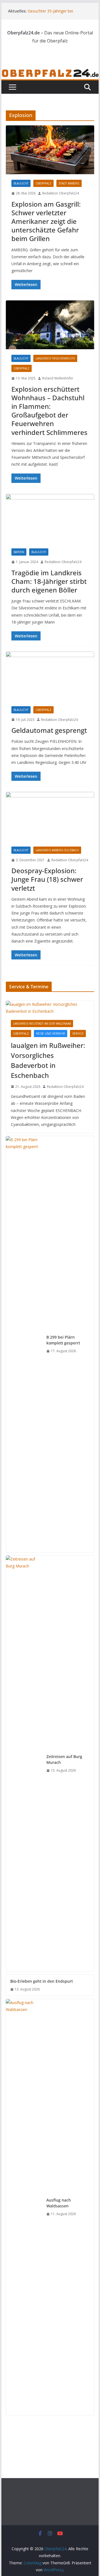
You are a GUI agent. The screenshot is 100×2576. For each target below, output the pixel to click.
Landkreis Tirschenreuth (55, 358)
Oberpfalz (43, 183)
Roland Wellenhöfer (58, 378)
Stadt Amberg (69, 183)
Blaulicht (21, 183)
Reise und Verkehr (51, 1034)
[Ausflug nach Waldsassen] (24, 2207)
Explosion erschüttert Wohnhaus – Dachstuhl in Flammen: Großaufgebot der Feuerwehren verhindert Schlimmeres (49, 411)
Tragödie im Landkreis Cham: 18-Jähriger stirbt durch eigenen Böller (49, 581)
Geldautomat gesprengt (49, 730)
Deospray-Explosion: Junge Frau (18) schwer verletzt (47, 879)
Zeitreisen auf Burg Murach (64, 1759)
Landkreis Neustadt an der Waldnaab (42, 1024)
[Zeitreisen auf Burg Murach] (24, 1764)
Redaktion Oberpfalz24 (61, 193)
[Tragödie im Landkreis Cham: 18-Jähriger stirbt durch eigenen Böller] (50, 518)
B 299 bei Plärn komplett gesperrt (63, 1340)
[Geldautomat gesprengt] (50, 676)
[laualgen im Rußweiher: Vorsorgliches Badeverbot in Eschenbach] (50, 1008)
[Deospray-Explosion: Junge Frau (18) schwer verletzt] (50, 816)
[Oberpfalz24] (50, 72)
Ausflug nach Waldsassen (59, 2203)
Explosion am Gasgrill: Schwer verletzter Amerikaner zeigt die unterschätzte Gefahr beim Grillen (46, 221)
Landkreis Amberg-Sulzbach (57, 850)
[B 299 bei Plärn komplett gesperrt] (24, 1344)
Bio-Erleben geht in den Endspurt (42, 1981)
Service (78, 1034)
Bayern (19, 552)
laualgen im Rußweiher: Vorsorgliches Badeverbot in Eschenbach (48, 1060)
